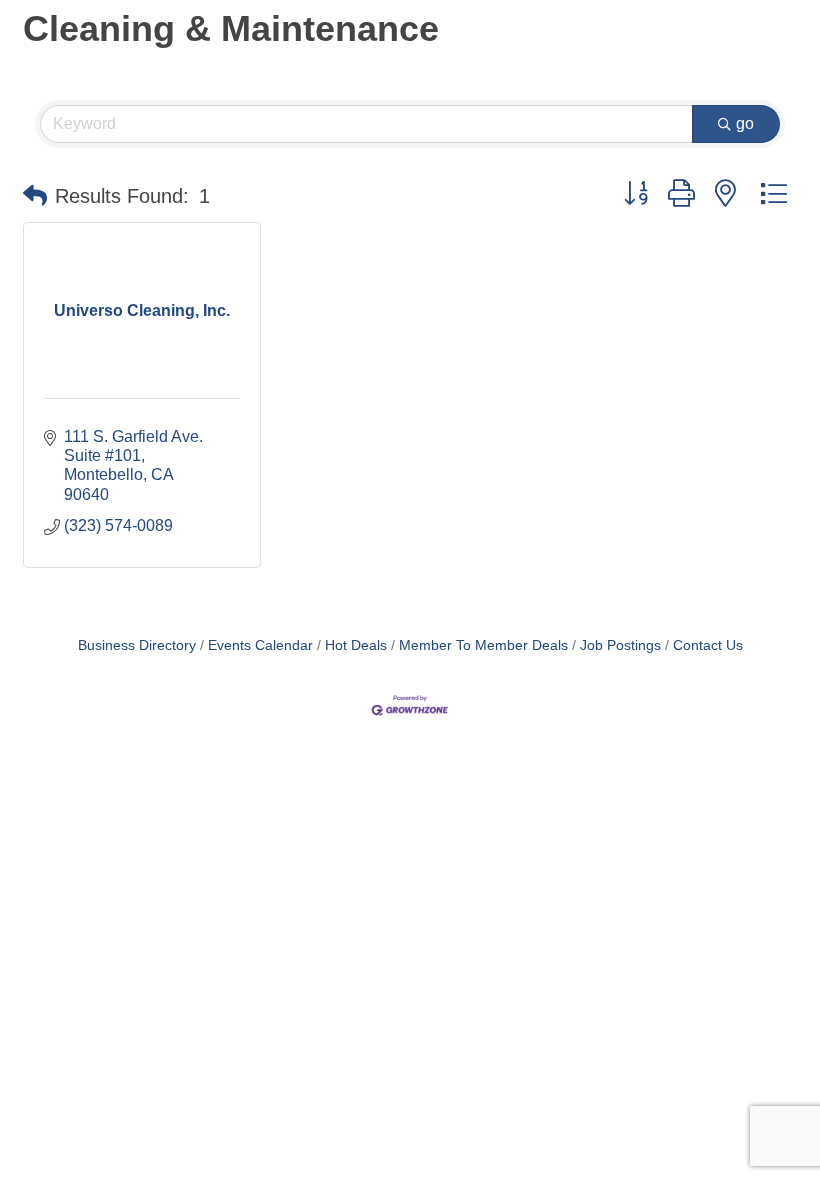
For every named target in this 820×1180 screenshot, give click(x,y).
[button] (35, 196)
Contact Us (708, 645)
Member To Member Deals (483, 645)
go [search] (745, 123)
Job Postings (620, 645)
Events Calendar (260, 645)
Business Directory (137, 645)
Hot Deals (356, 645)
